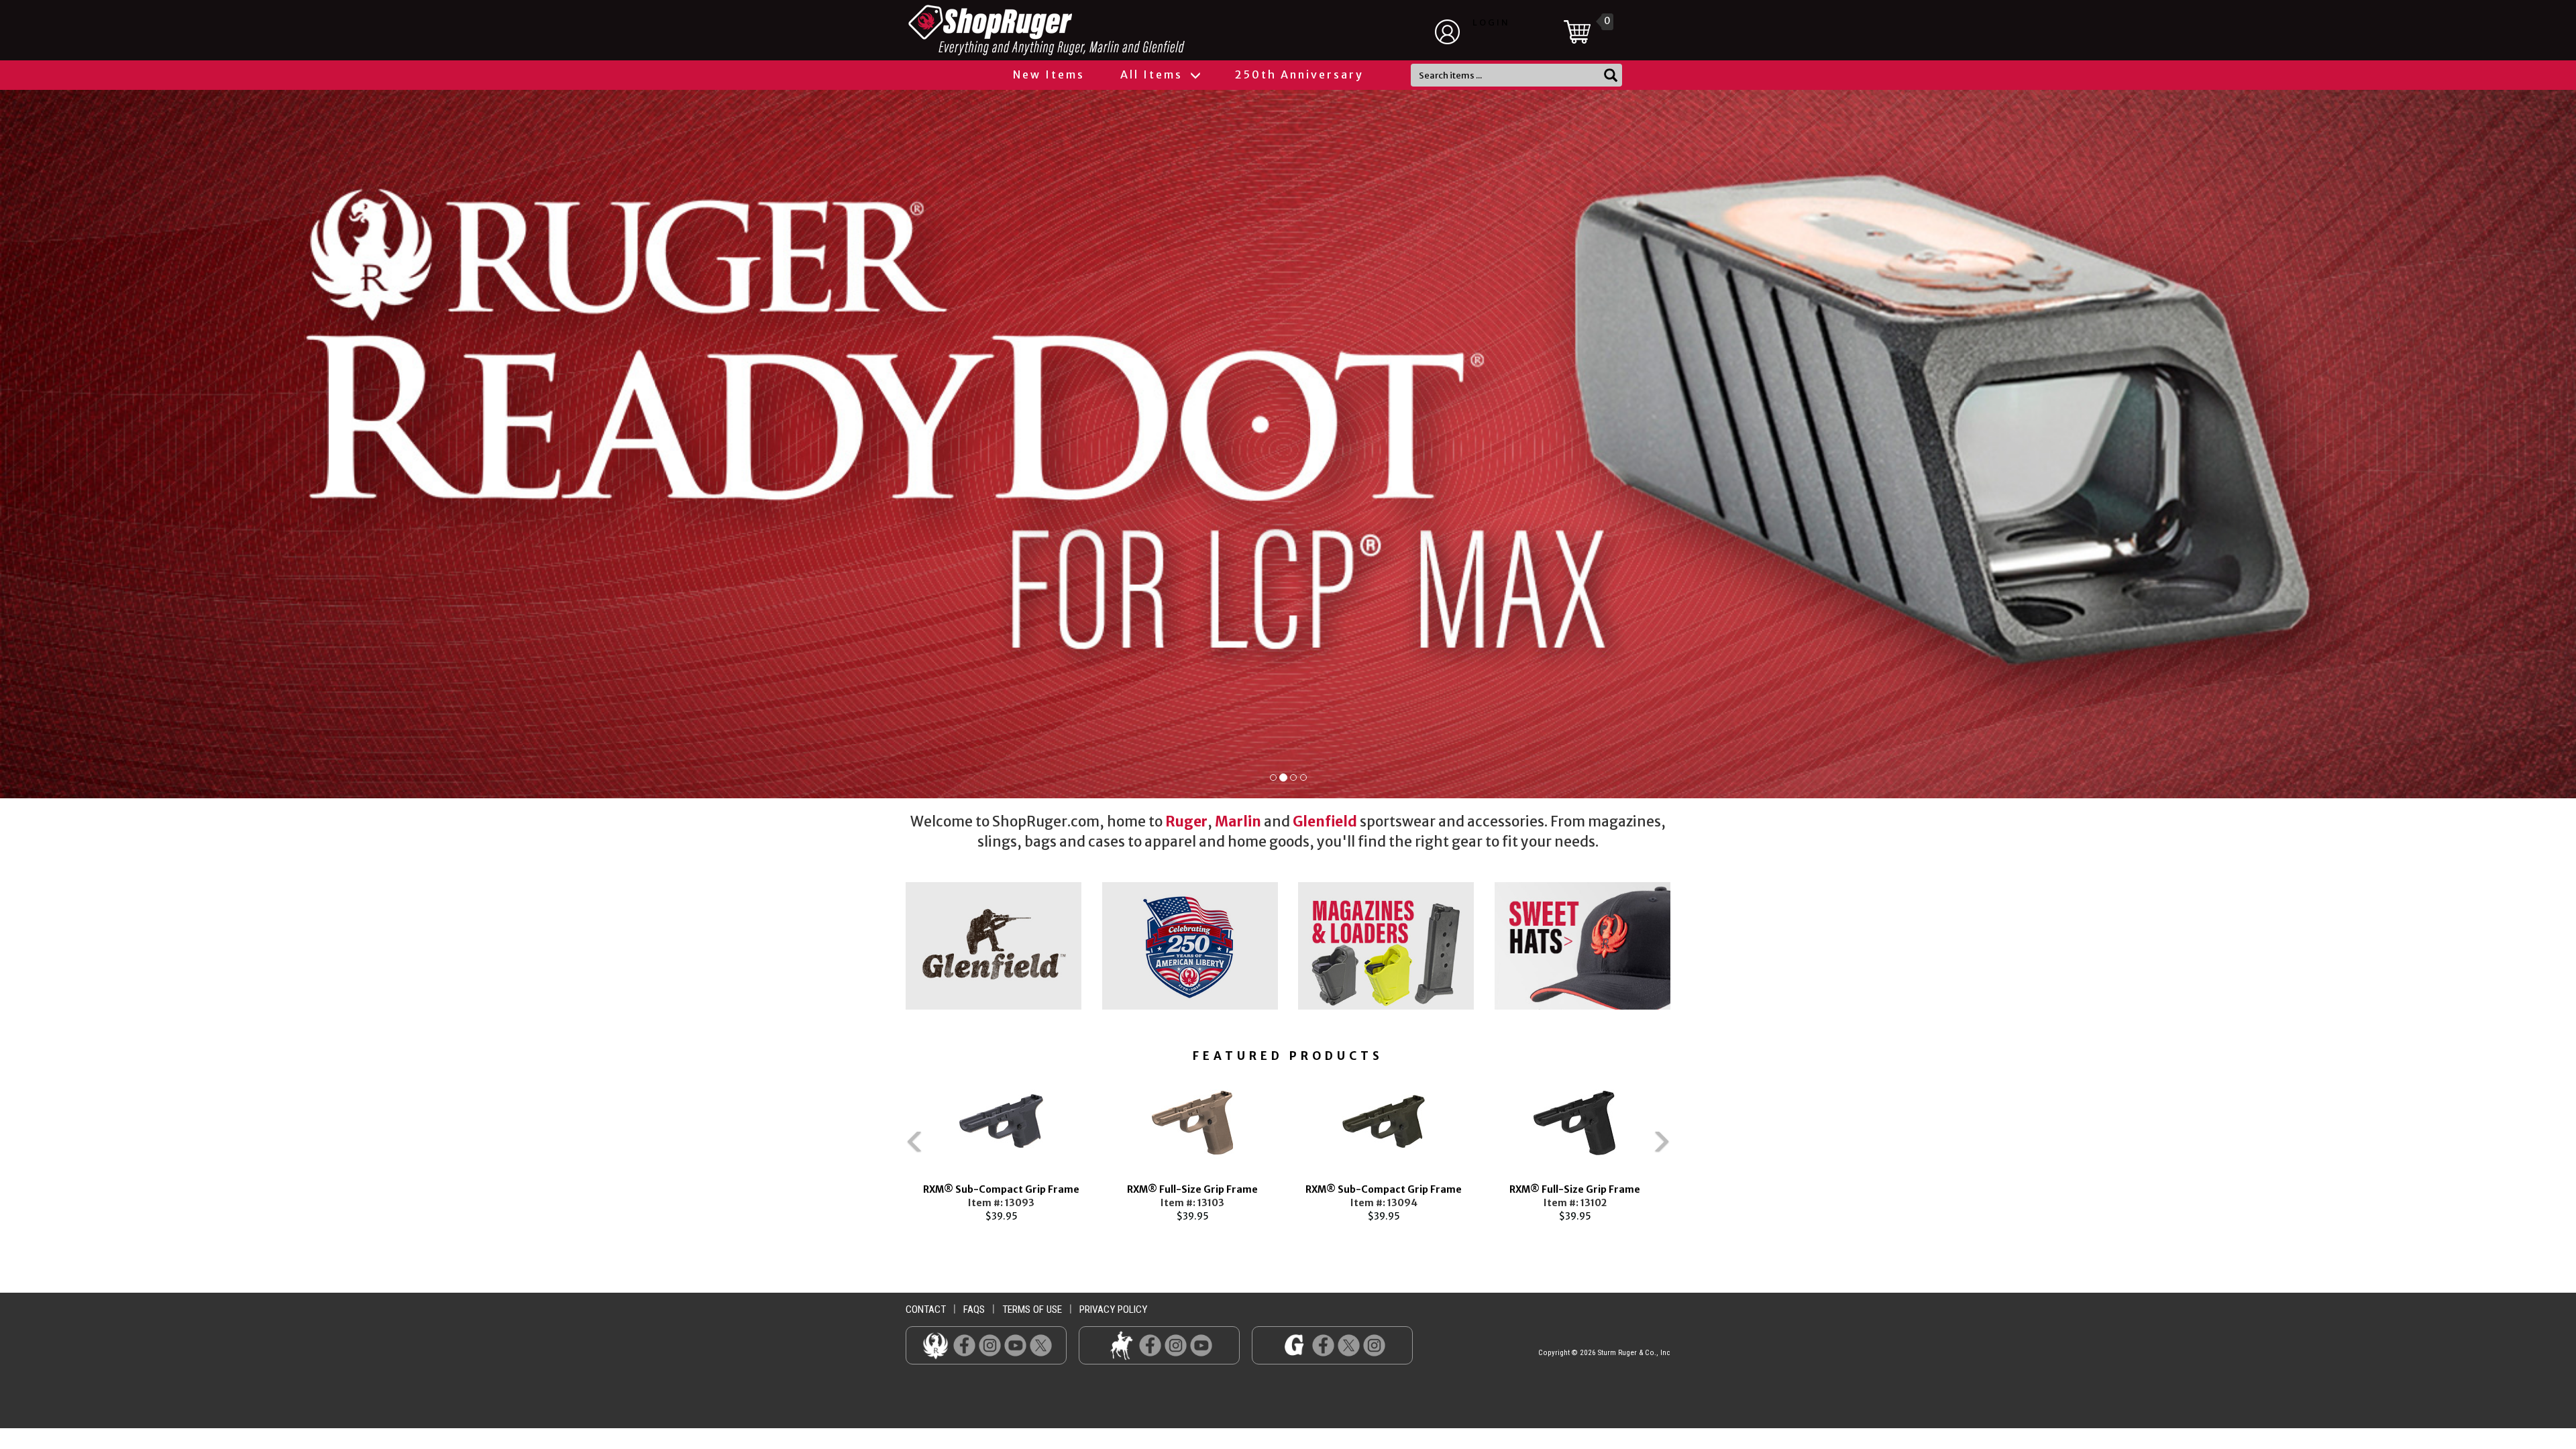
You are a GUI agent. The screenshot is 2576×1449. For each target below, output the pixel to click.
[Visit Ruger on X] (1041, 1345)
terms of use (1032, 1309)
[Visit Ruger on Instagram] (990, 1345)
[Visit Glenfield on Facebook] (1323, 1345)
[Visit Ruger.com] (935, 1345)
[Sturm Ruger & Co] (1083, 30)
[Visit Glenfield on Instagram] (1374, 1345)
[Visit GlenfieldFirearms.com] (1294, 1345)
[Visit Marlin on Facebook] (1150, 1345)
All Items (1153, 74)
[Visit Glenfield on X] (1349, 1345)
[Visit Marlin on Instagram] (1176, 1345)
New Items (1049, 74)
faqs (974, 1309)
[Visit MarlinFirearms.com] (1121, 1345)
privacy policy (1113, 1309)
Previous (885, 1148)
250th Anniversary (1299, 74)
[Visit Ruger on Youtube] (1015, 1345)
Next (1690, 1148)
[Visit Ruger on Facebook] (964, 1345)
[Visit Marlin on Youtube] (1201, 1345)
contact (926, 1309)
